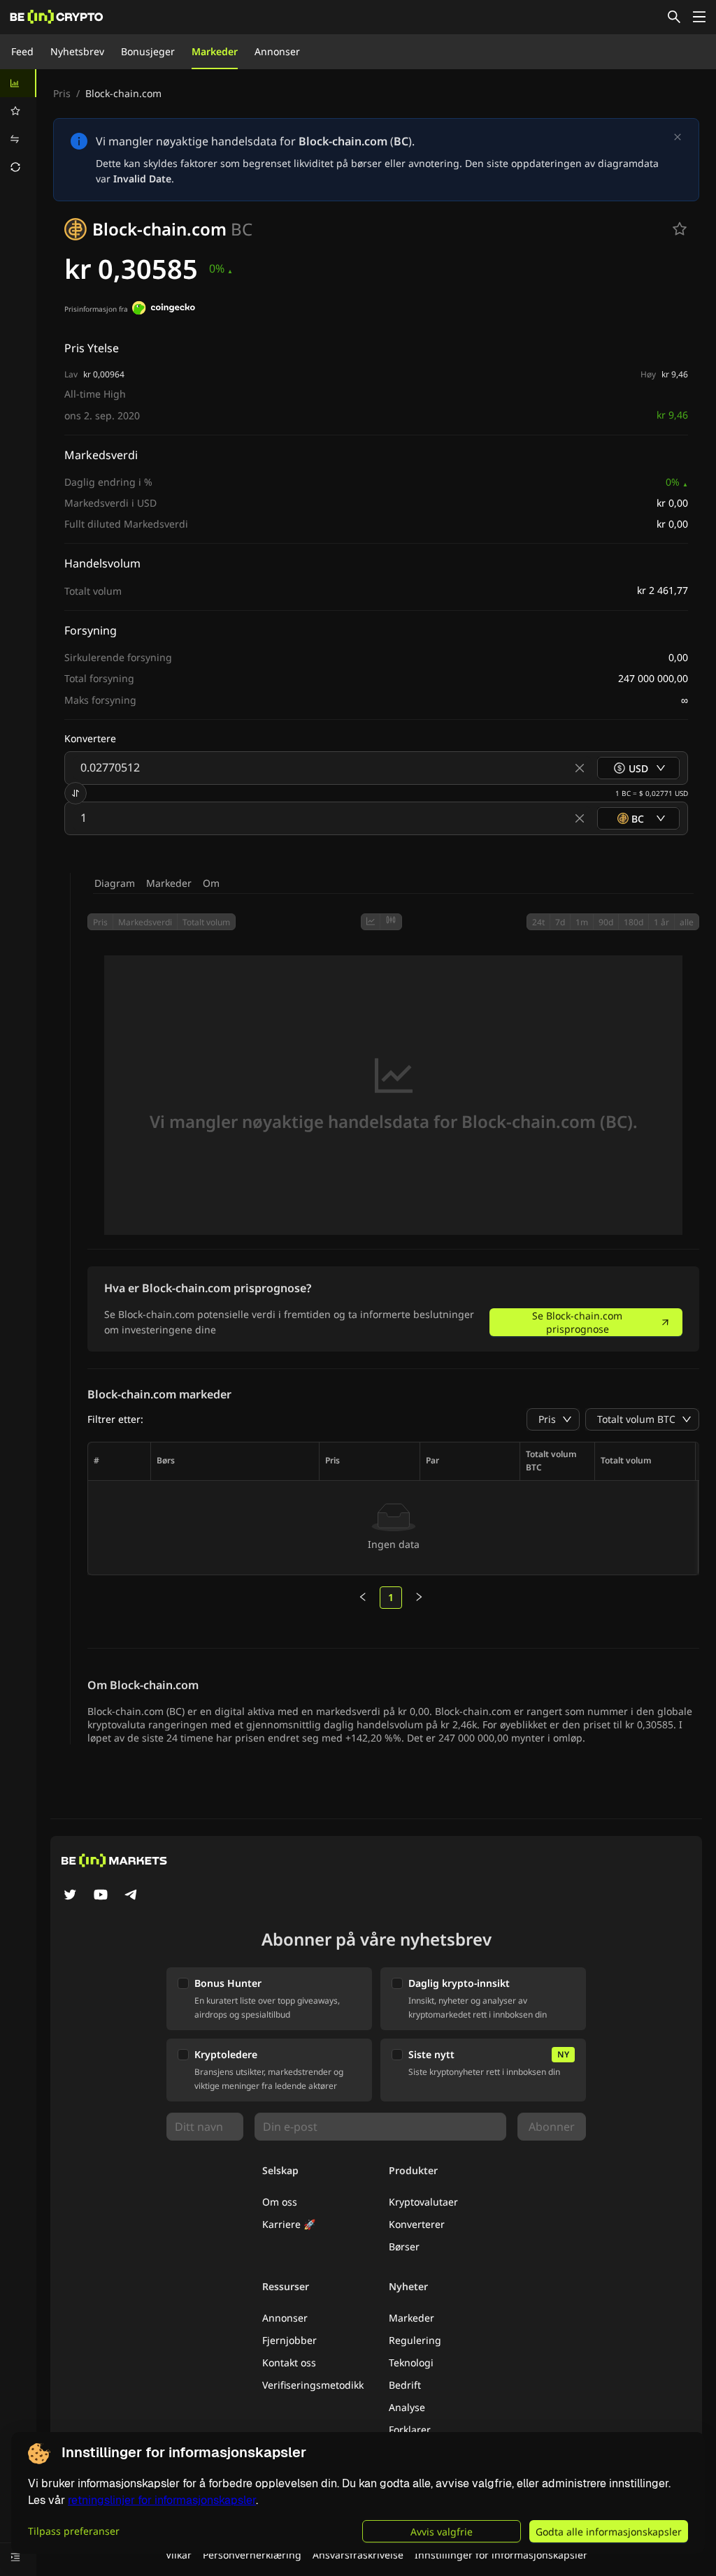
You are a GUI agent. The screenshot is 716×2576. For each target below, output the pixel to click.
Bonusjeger (148, 51)
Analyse (407, 2407)
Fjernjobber (289, 2340)
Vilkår (179, 2555)
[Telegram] (131, 1896)
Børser (404, 2246)
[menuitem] (18, 83)
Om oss (280, 2202)
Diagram (115, 883)
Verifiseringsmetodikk (313, 2385)
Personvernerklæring (252, 2555)
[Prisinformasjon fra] (164, 310)
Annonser (277, 51)
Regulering (415, 2340)
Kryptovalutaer (423, 2202)
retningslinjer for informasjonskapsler (162, 2500)
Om (211, 883)
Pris (62, 93)
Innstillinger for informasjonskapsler (501, 2555)
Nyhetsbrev (77, 51)
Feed (22, 51)
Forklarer (410, 2430)
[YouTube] (101, 1896)
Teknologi (411, 2362)
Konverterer (417, 2224)
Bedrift (405, 2385)
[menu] (18, 125)
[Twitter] (70, 1896)
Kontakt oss (289, 2362)
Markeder (215, 51)
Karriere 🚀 (289, 2224)
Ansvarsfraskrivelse (358, 2555)
